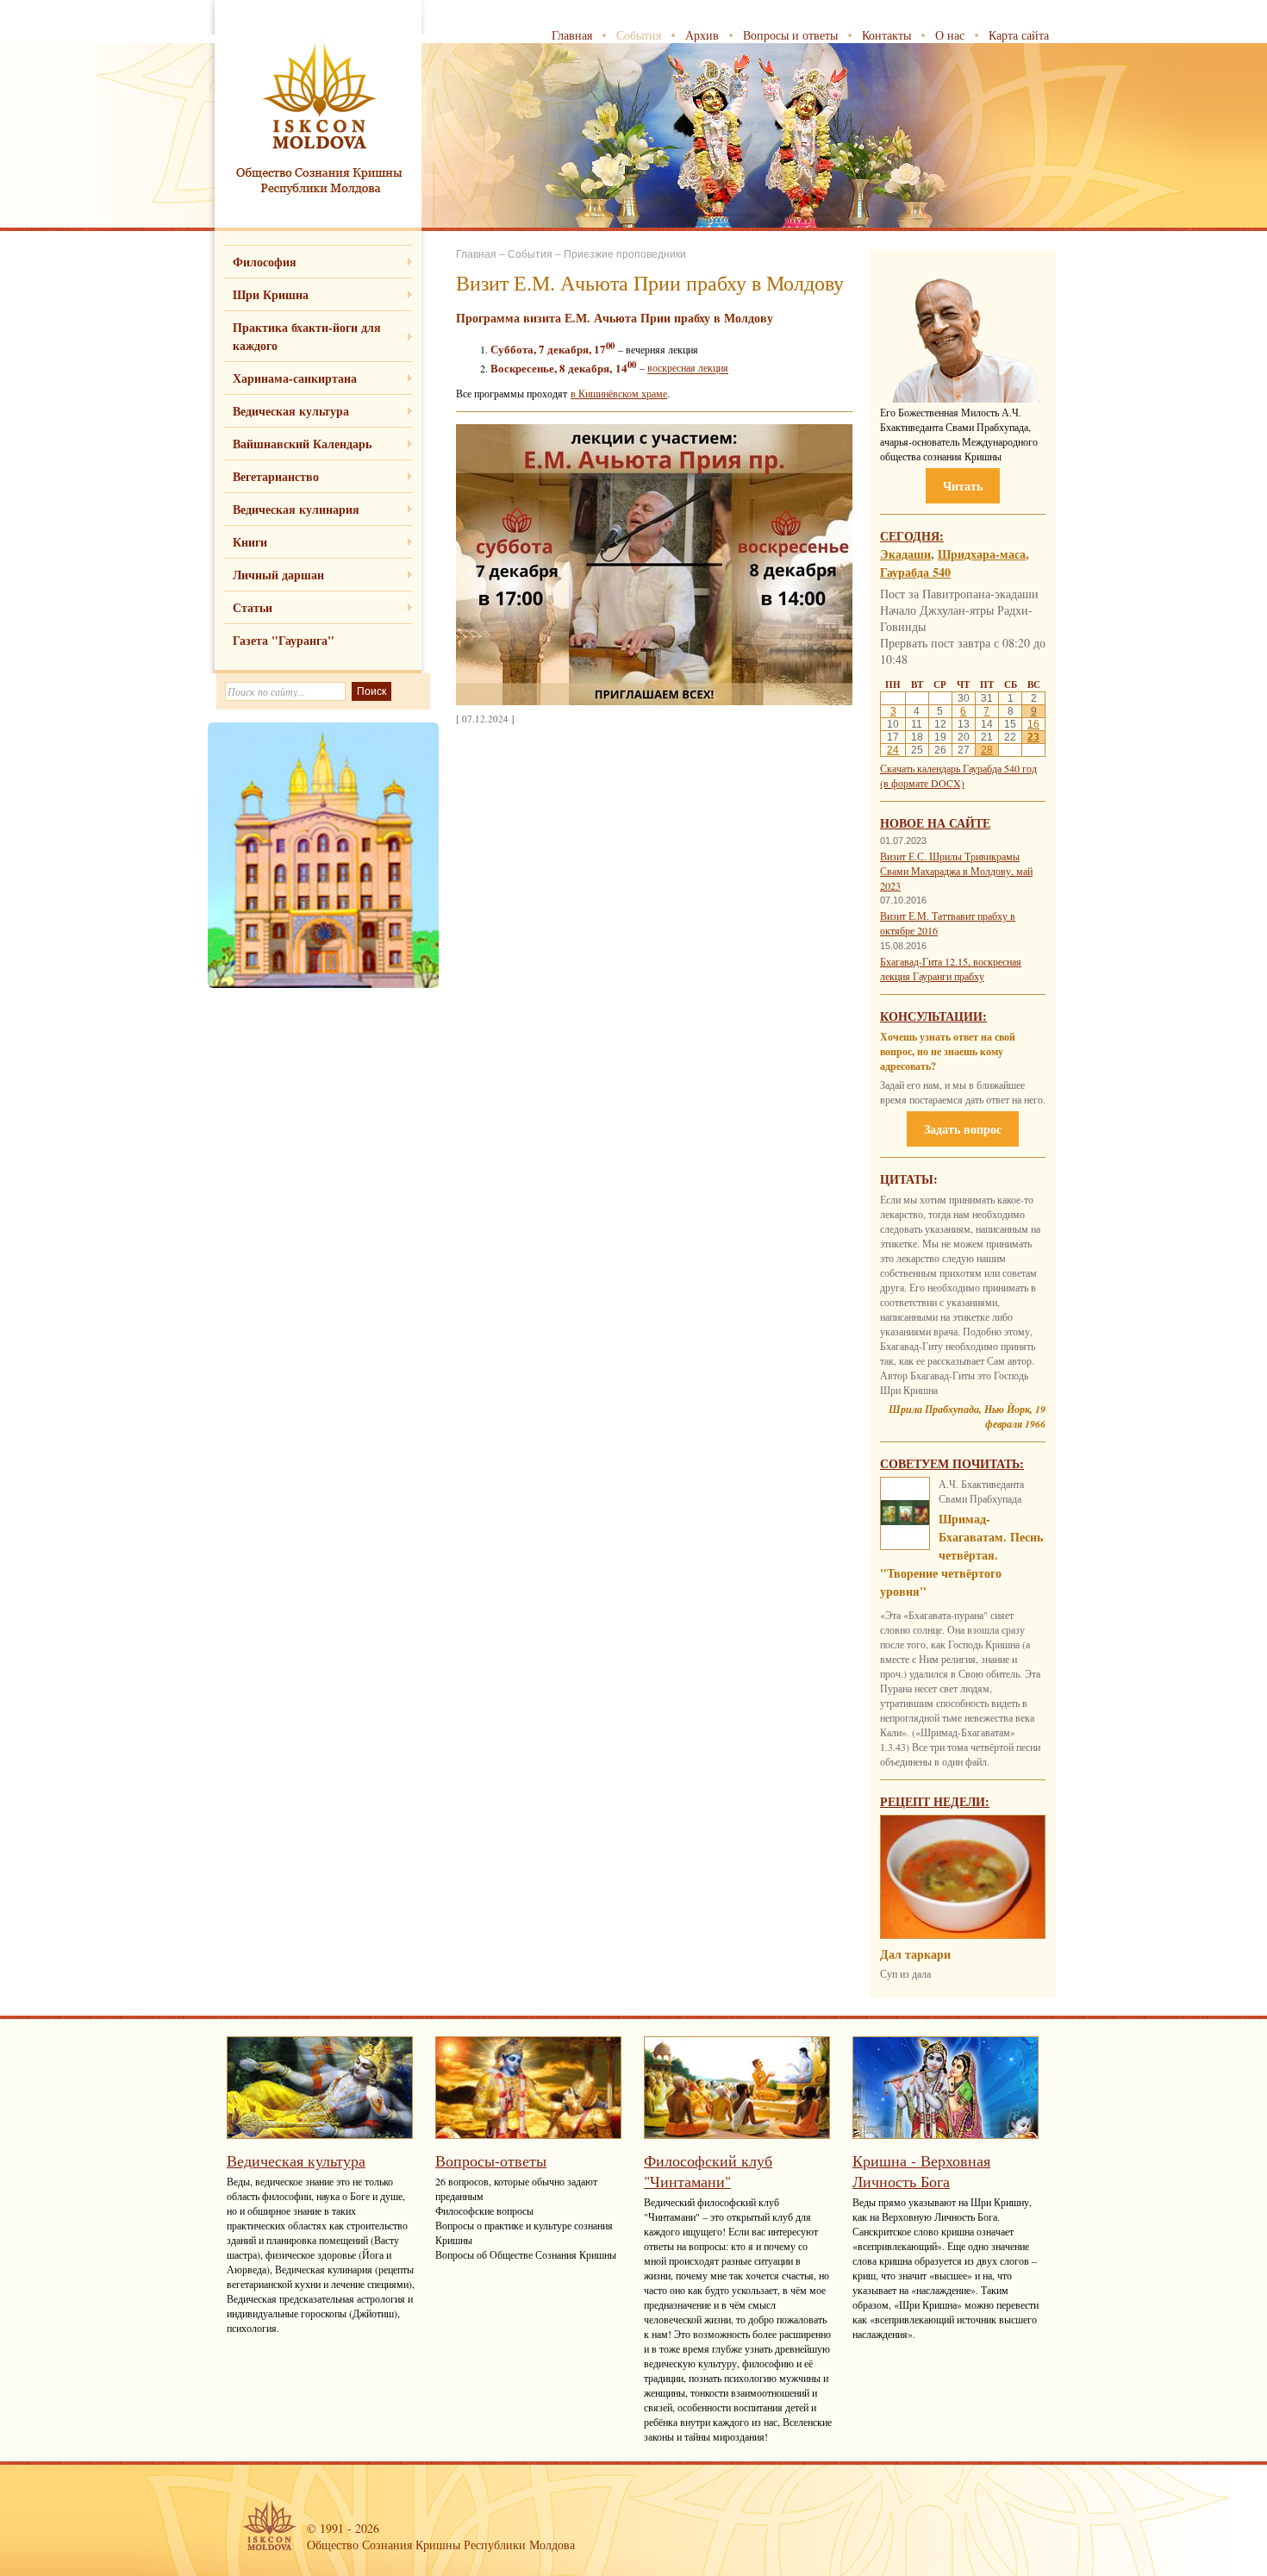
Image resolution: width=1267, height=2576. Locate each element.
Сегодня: (912, 536)
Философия (265, 262)
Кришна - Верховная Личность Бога (921, 2171)
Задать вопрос (963, 1129)
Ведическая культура (291, 411)
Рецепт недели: (935, 1801)
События (639, 35)
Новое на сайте (935, 823)
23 (1033, 737)
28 (987, 750)
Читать (963, 486)
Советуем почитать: (952, 1463)
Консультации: (933, 1016)
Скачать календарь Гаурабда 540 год (958, 768)
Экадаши (905, 554)
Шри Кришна (271, 294)
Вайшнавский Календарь (302, 444)
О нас (950, 35)
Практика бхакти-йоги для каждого (307, 336)
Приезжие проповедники (625, 254)
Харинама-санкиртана (295, 378)
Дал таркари (915, 1954)
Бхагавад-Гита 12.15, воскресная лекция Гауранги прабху (951, 969)
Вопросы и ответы (790, 35)
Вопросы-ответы (491, 2160)
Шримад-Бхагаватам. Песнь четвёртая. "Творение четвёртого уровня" (961, 1555)
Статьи (253, 607)
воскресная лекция (688, 368)
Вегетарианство (276, 476)
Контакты (886, 35)
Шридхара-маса (982, 554)
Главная (572, 35)
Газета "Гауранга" (284, 640)
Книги (250, 542)
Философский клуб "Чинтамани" (708, 2171)
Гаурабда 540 (915, 572)
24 (893, 750)
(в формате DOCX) (922, 783)
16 (1033, 724)
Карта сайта (1019, 35)
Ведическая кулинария (296, 509)
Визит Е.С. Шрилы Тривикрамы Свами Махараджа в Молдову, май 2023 (956, 871)
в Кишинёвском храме (619, 393)
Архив (702, 35)
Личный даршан (278, 575)
